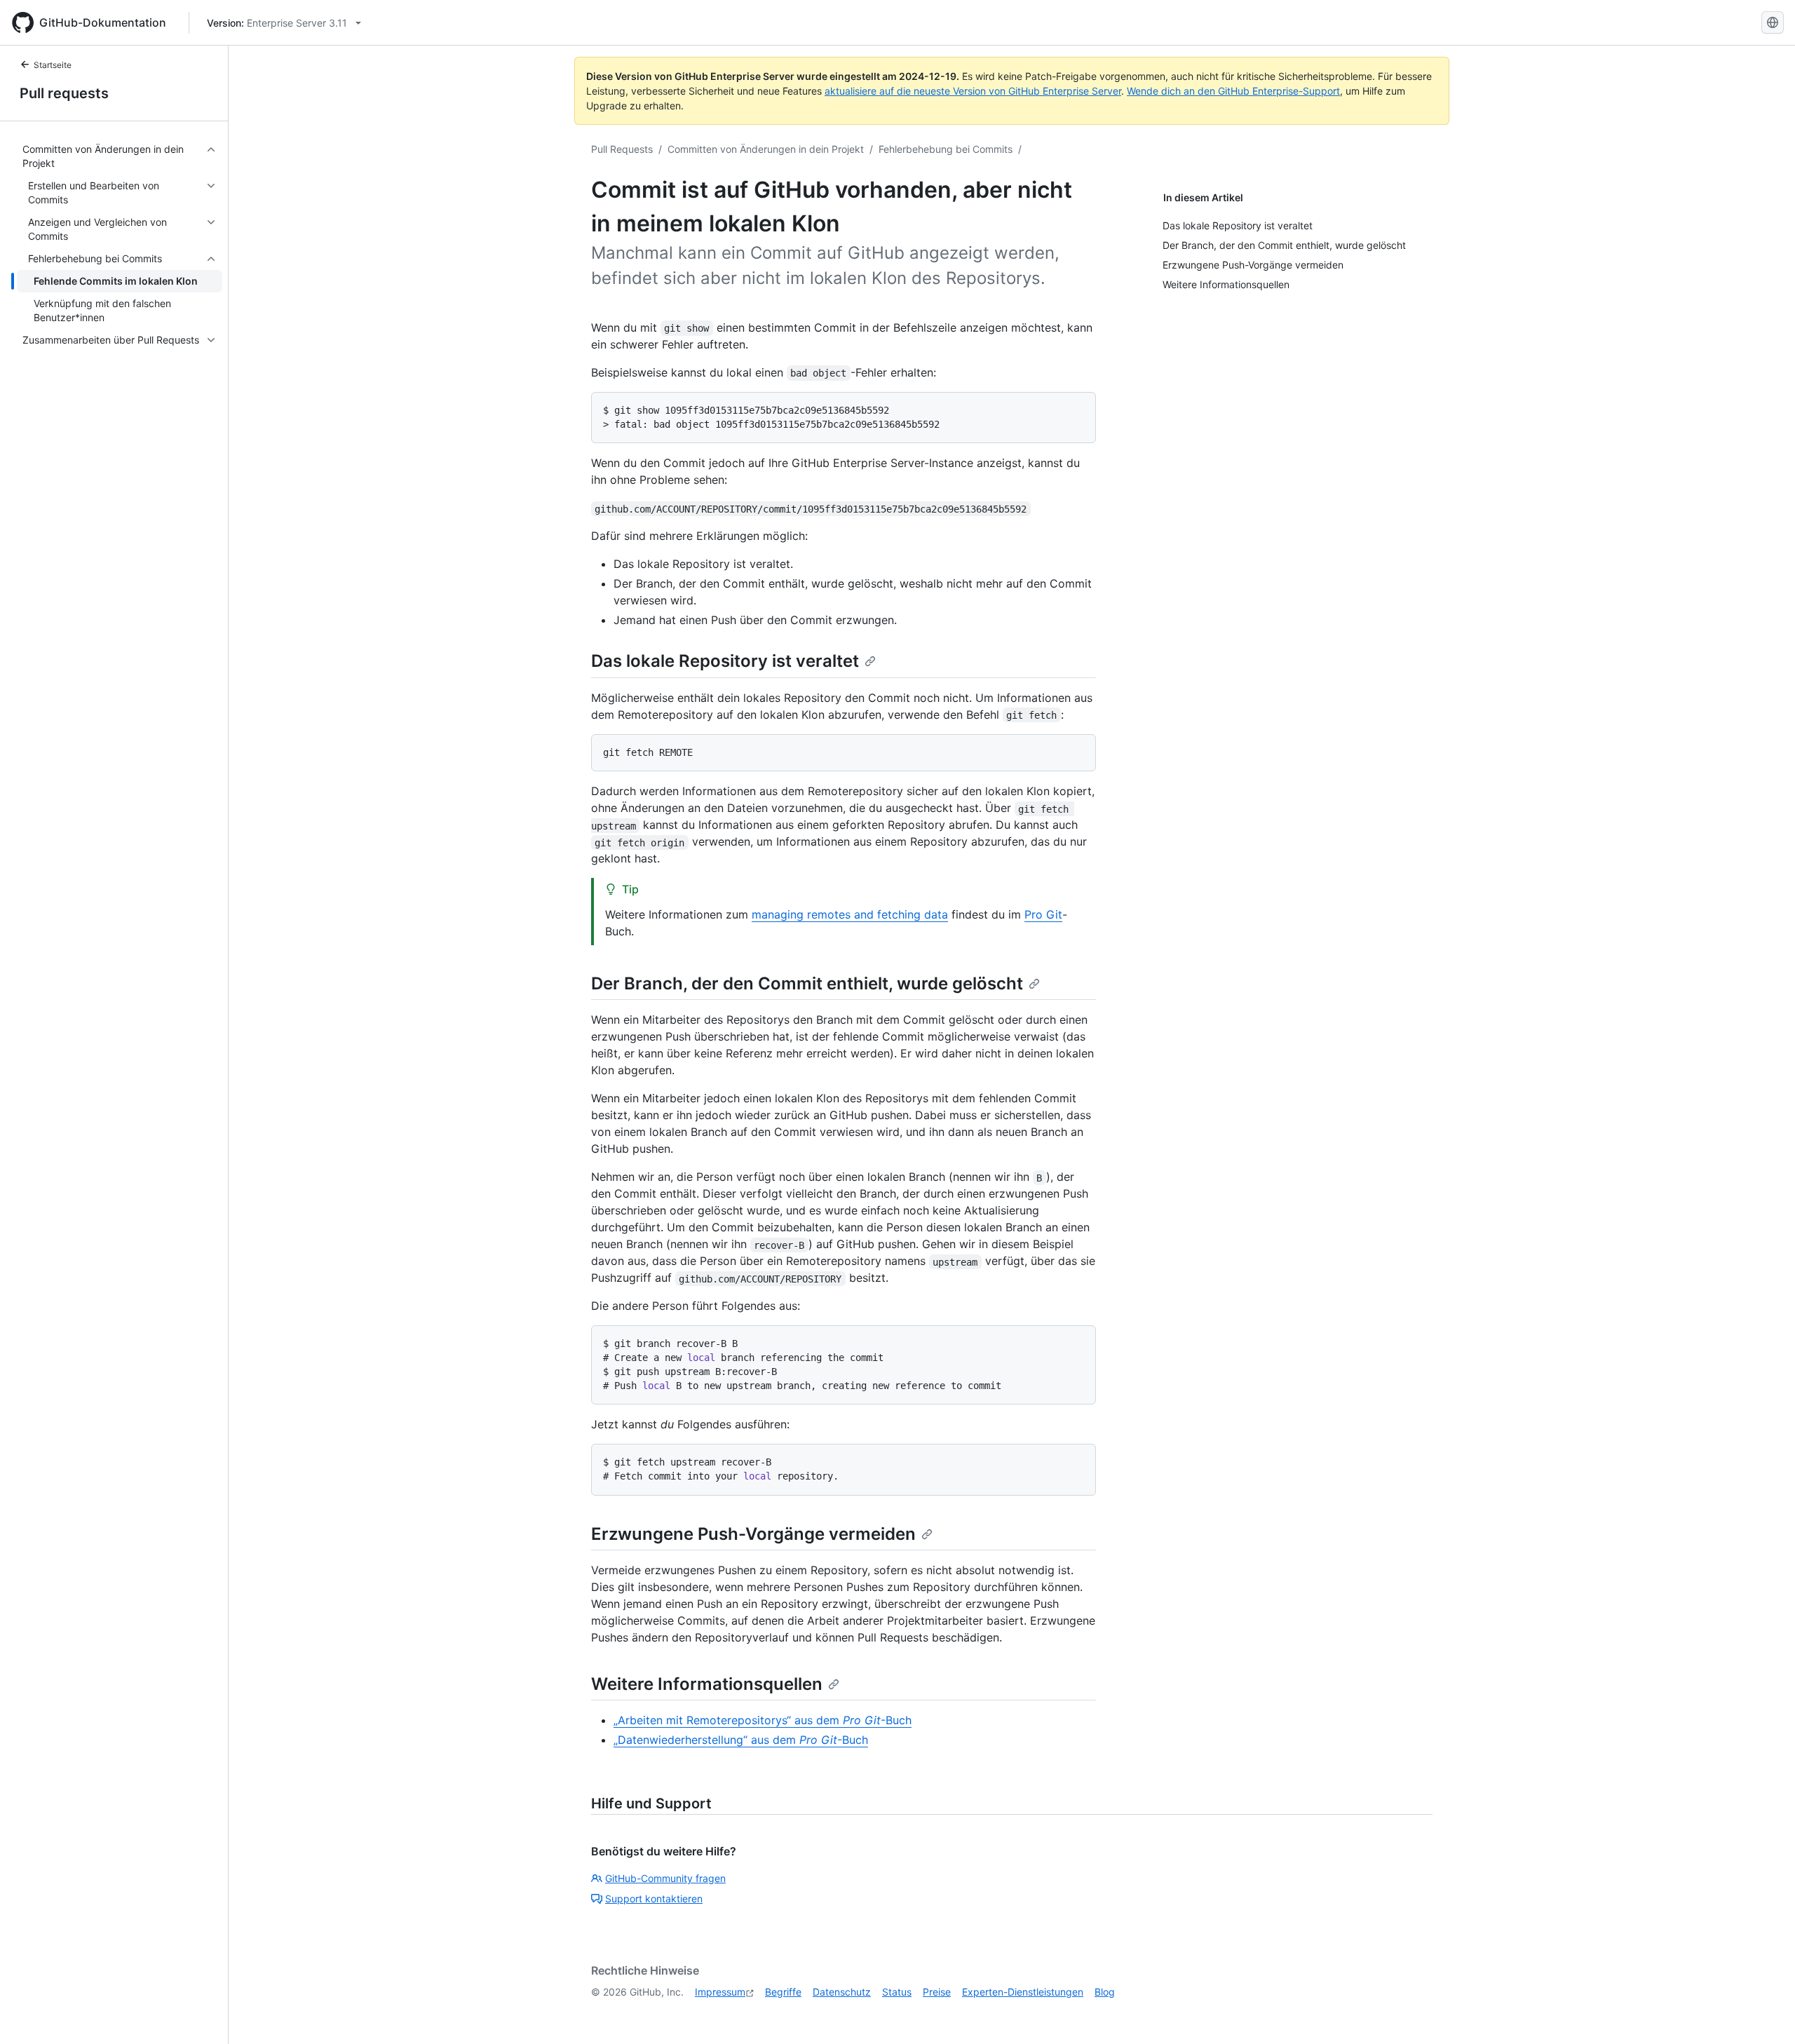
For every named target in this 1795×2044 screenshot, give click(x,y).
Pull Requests (622, 149)
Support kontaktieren (654, 1899)
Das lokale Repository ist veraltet (725, 661)
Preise (937, 1992)
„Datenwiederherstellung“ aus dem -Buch (741, 1740)
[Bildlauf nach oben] (1764, 2013)
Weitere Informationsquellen (707, 1684)
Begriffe (783, 1992)
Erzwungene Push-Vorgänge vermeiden (753, 1534)
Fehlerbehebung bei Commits (946, 149)
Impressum (720, 1992)
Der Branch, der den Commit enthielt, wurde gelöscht (807, 983)
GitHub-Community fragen (665, 1878)
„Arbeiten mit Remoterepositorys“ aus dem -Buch (763, 1720)
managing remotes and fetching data (850, 914)
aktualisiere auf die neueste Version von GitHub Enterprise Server (973, 91)
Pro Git (1043, 914)
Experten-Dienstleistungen (1023, 1992)
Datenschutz (842, 1992)
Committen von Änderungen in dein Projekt (766, 149)
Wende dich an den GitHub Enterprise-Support (1233, 91)
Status (897, 1992)
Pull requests (64, 93)
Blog (1105, 1992)
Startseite (53, 65)
